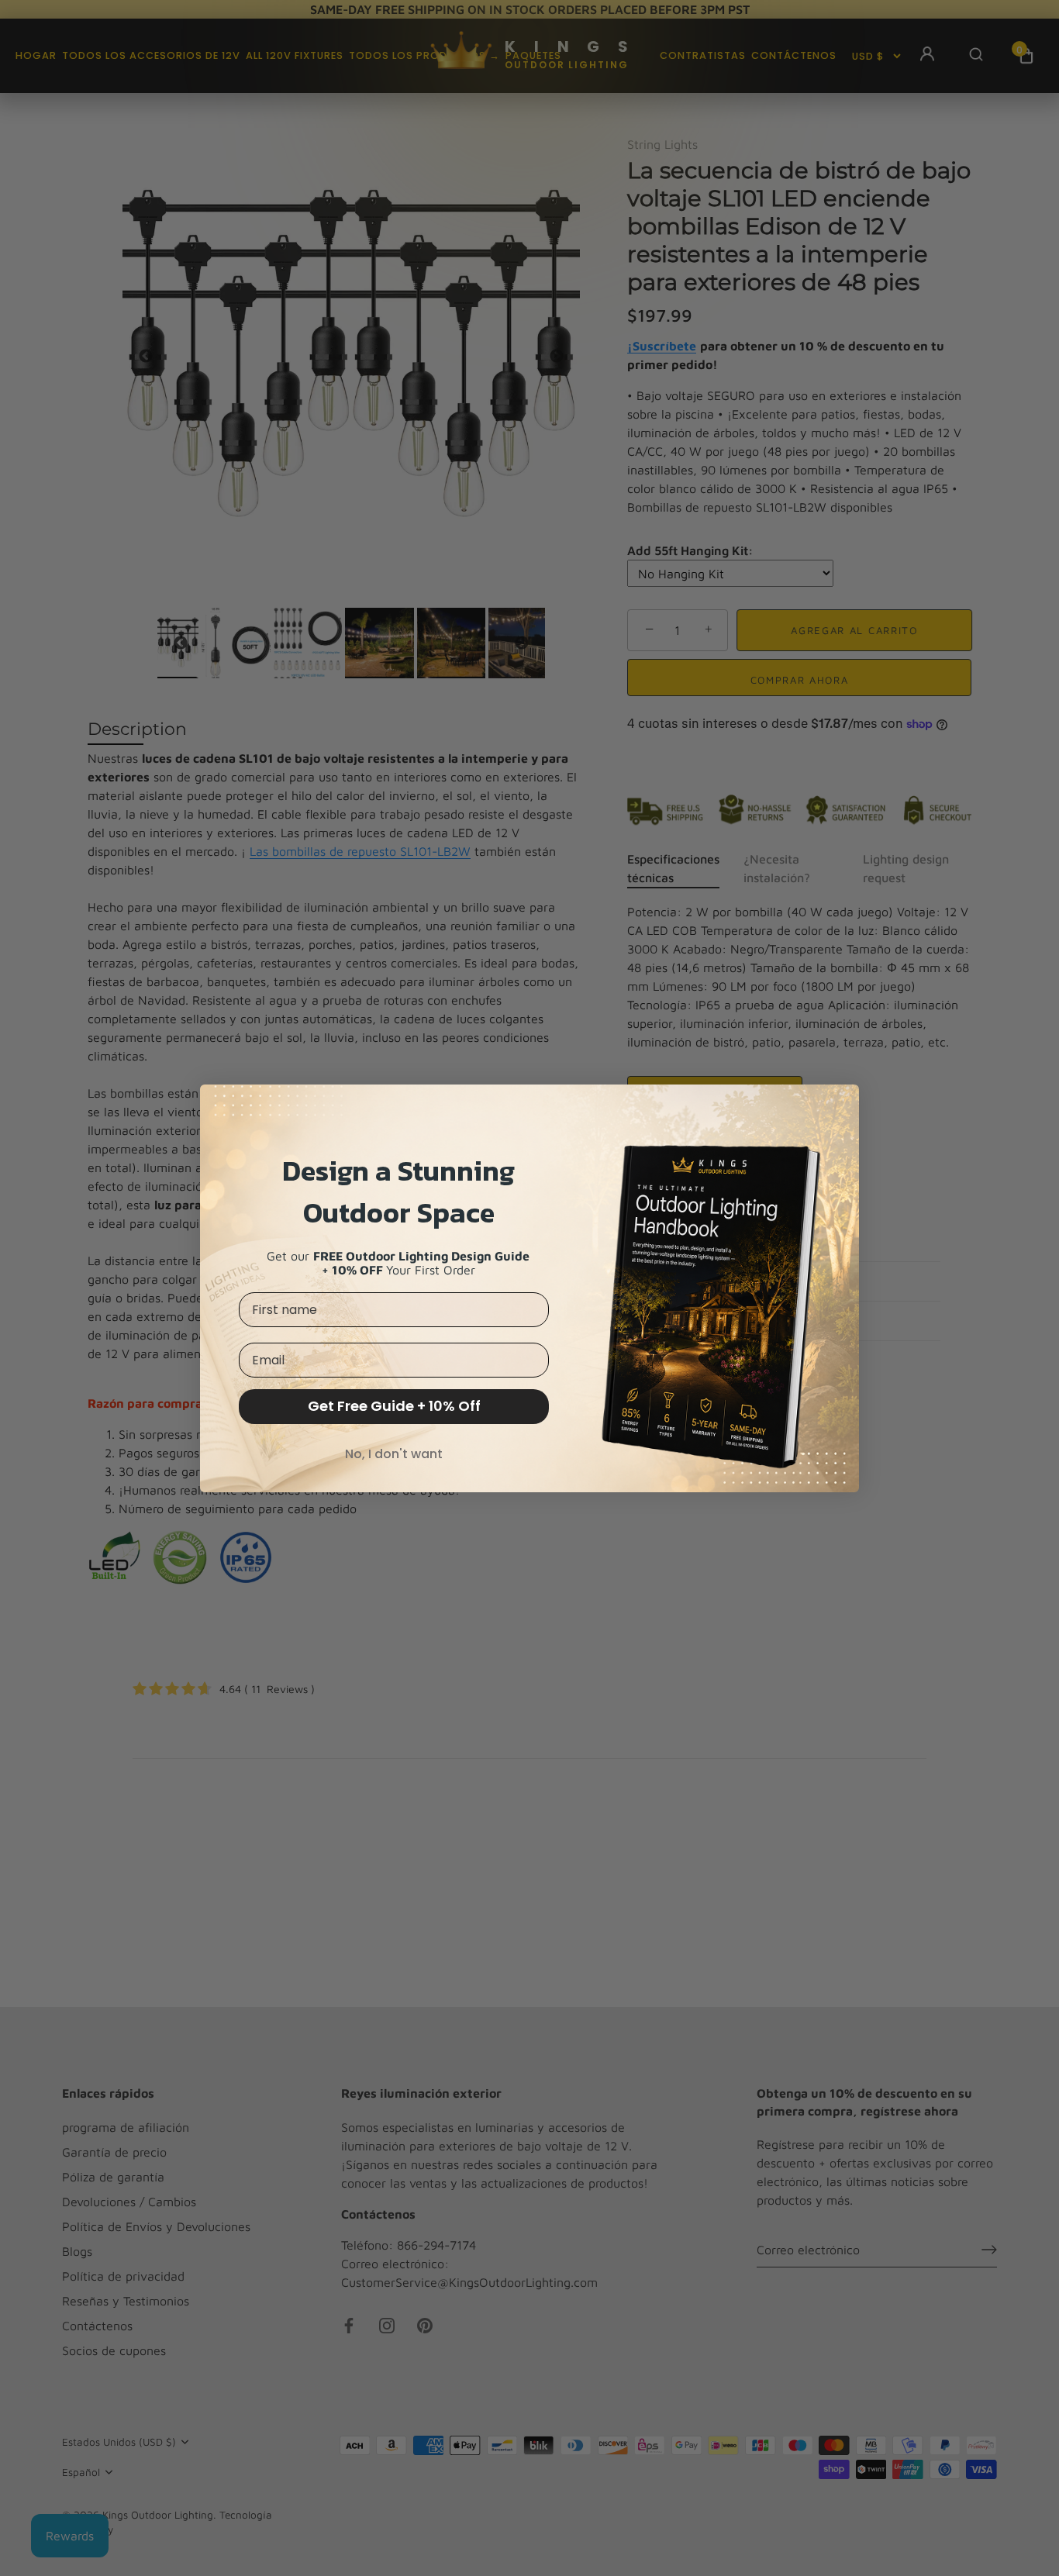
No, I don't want (394, 1454)
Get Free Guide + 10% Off (394, 1406)
